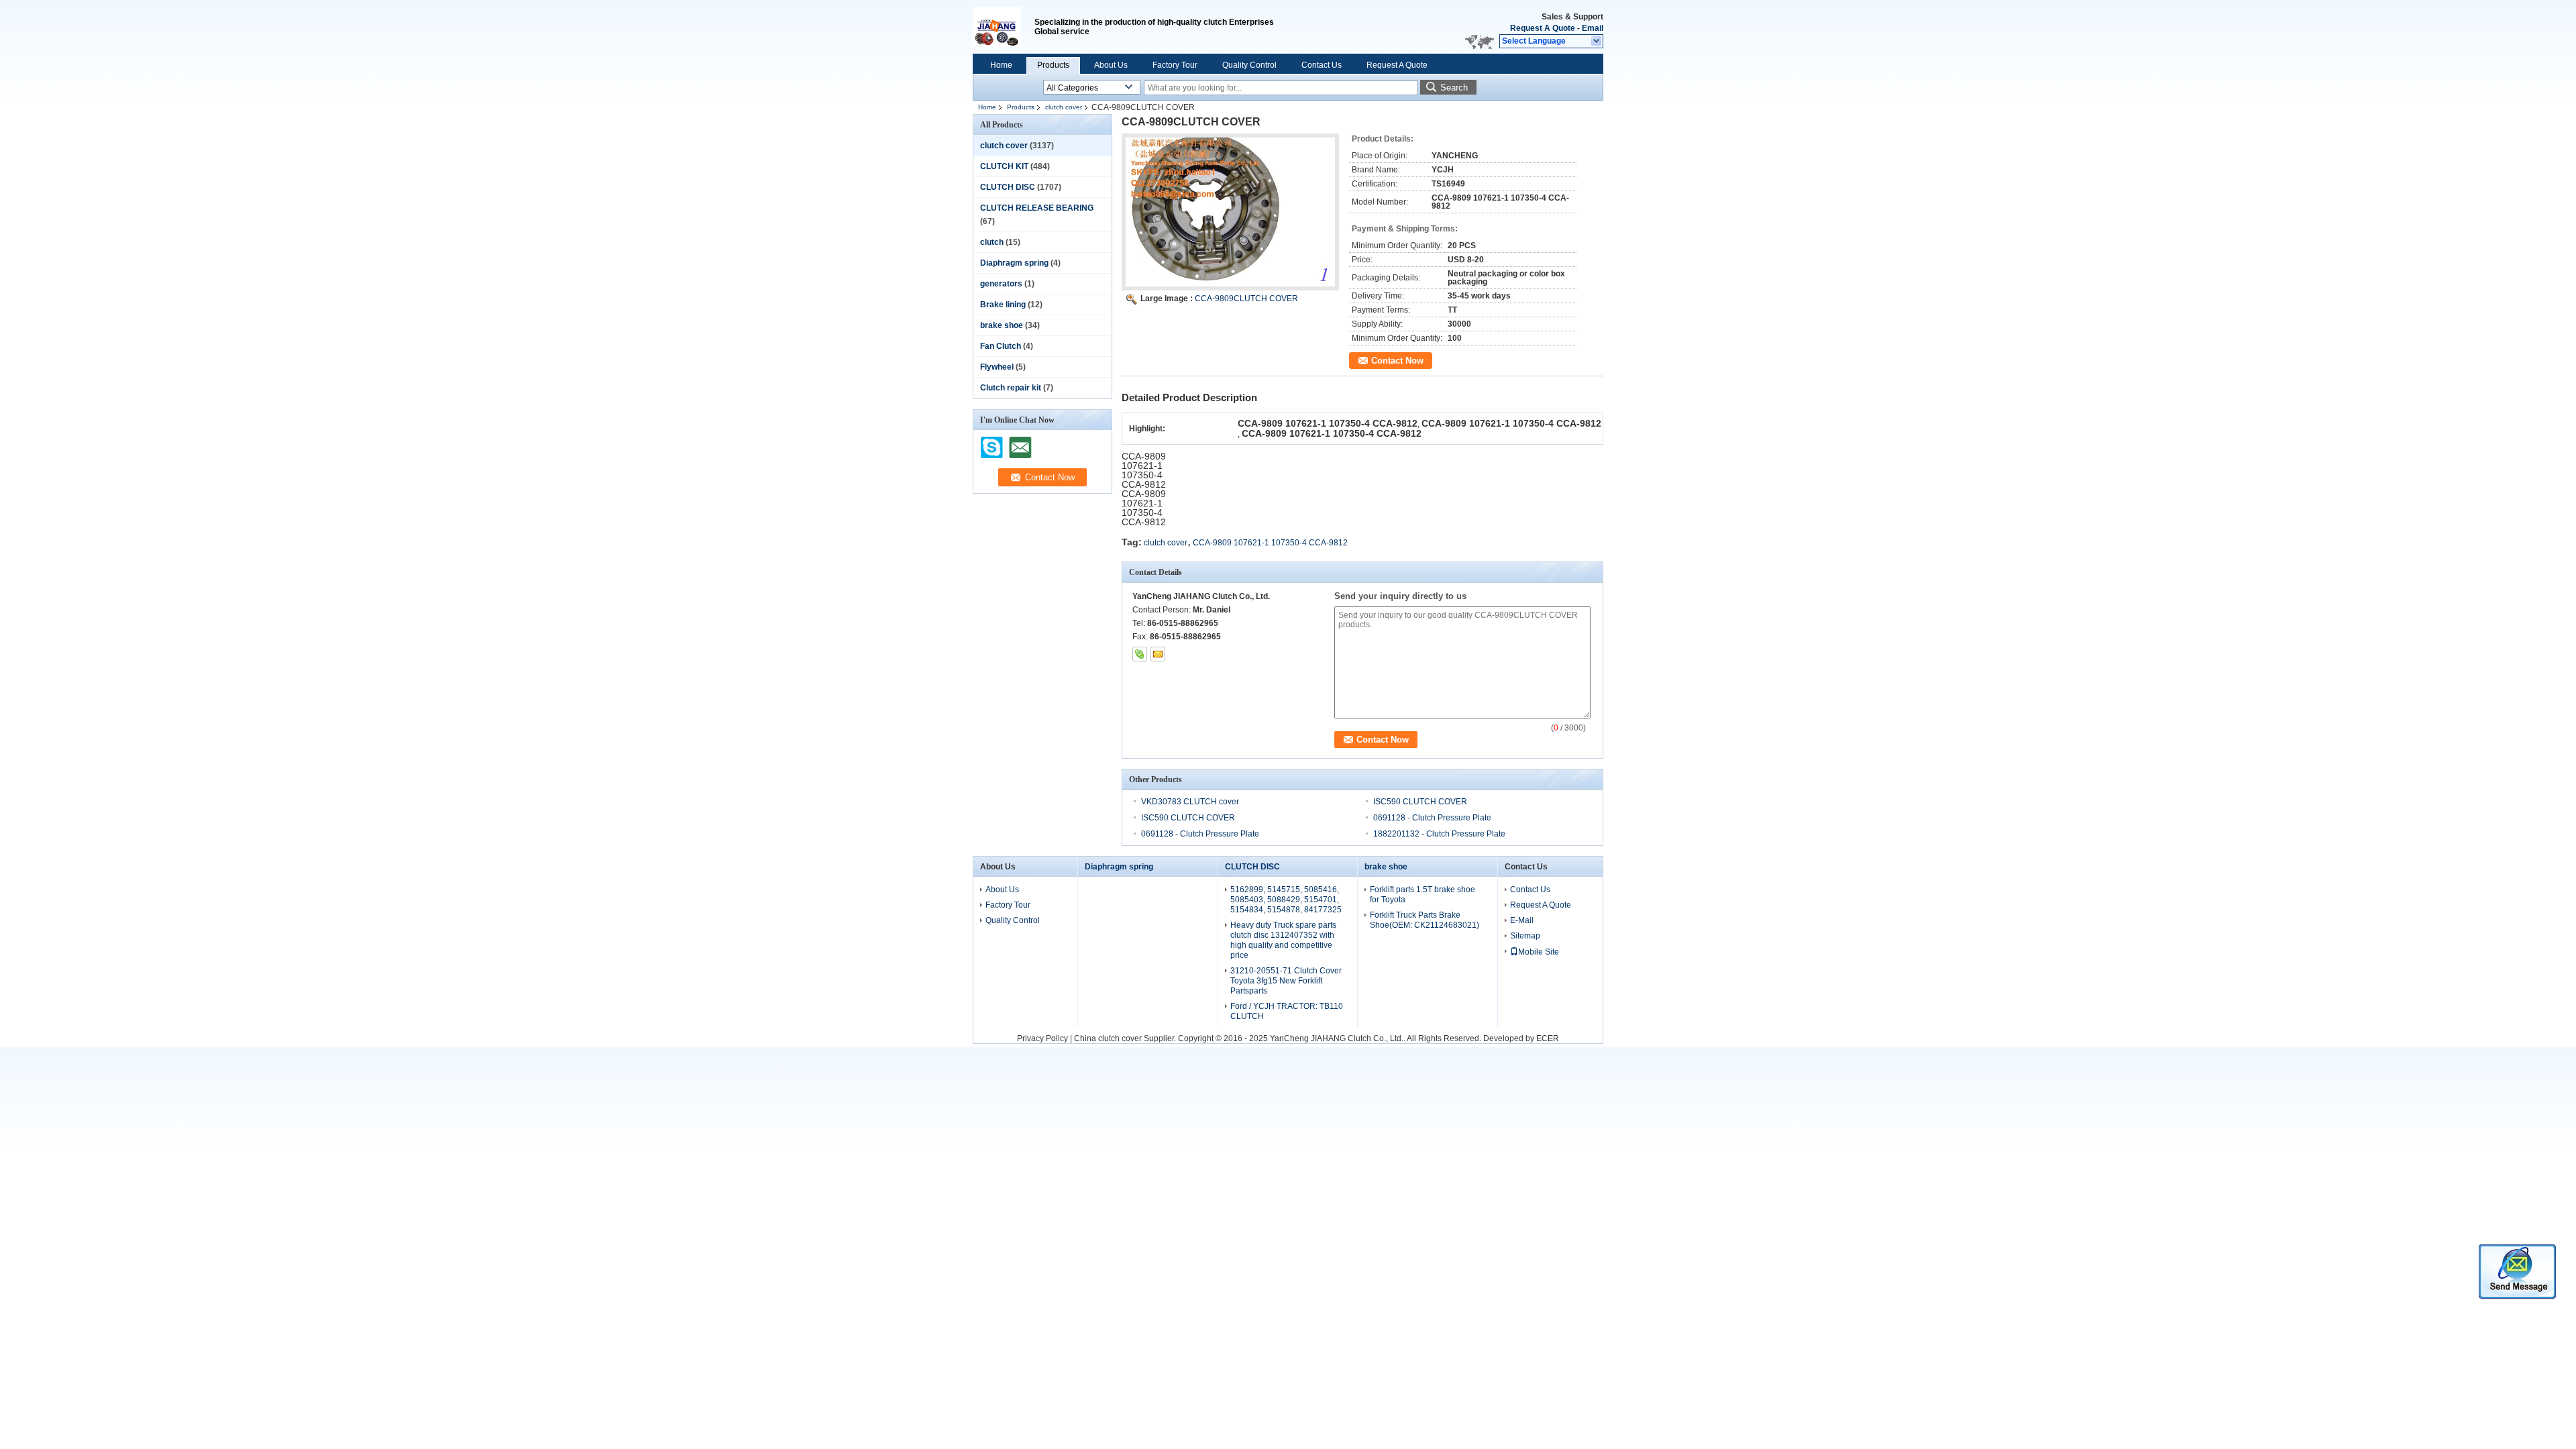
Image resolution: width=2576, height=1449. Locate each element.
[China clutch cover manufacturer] (1004, 27)
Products (1053, 65)
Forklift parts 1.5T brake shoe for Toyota (1423, 895)
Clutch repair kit (1011, 388)
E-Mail (1522, 920)
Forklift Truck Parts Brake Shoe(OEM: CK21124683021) (1425, 920)
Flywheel (997, 367)
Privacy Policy (1042, 1038)
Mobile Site (1539, 952)
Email (1593, 28)
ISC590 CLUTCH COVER (1420, 802)
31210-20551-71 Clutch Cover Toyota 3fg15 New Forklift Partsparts (1286, 981)
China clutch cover (1108, 1038)
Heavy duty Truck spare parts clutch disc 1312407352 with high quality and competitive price (1283, 940)
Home (1001, 65)
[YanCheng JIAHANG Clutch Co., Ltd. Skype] (1140, 654)
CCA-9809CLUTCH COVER (1246, 299)
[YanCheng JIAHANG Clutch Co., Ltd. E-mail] (1158, 654)
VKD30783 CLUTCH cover (1190, 802)
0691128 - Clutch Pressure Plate (1432, 818)
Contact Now (1397, 361)
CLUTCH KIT (1004, 166)
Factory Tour (1175, 65)
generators (1001, 284)
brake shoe (1002, 325)
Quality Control (1249, 65)
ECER (1548, 1038)
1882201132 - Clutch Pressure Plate (1439, 834)
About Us (1111, 65)
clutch (992, 242)
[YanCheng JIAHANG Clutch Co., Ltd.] (1597, 42)
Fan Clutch (1001, 346)
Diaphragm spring (1014, 263)
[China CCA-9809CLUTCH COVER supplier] (1230, 212)
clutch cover (1064, 107)
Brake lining (1003, 305)
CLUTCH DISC (1008, 187)
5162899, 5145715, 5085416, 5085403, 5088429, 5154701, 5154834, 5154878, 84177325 (1286, 900)
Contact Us (1322, 65)
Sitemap (1525, 936)
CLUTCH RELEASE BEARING (1037, 208)
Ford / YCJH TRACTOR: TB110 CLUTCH (1287, 1011)
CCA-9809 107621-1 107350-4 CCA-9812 (1270, 543)
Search (1454, 88)
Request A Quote (1543, 28)
